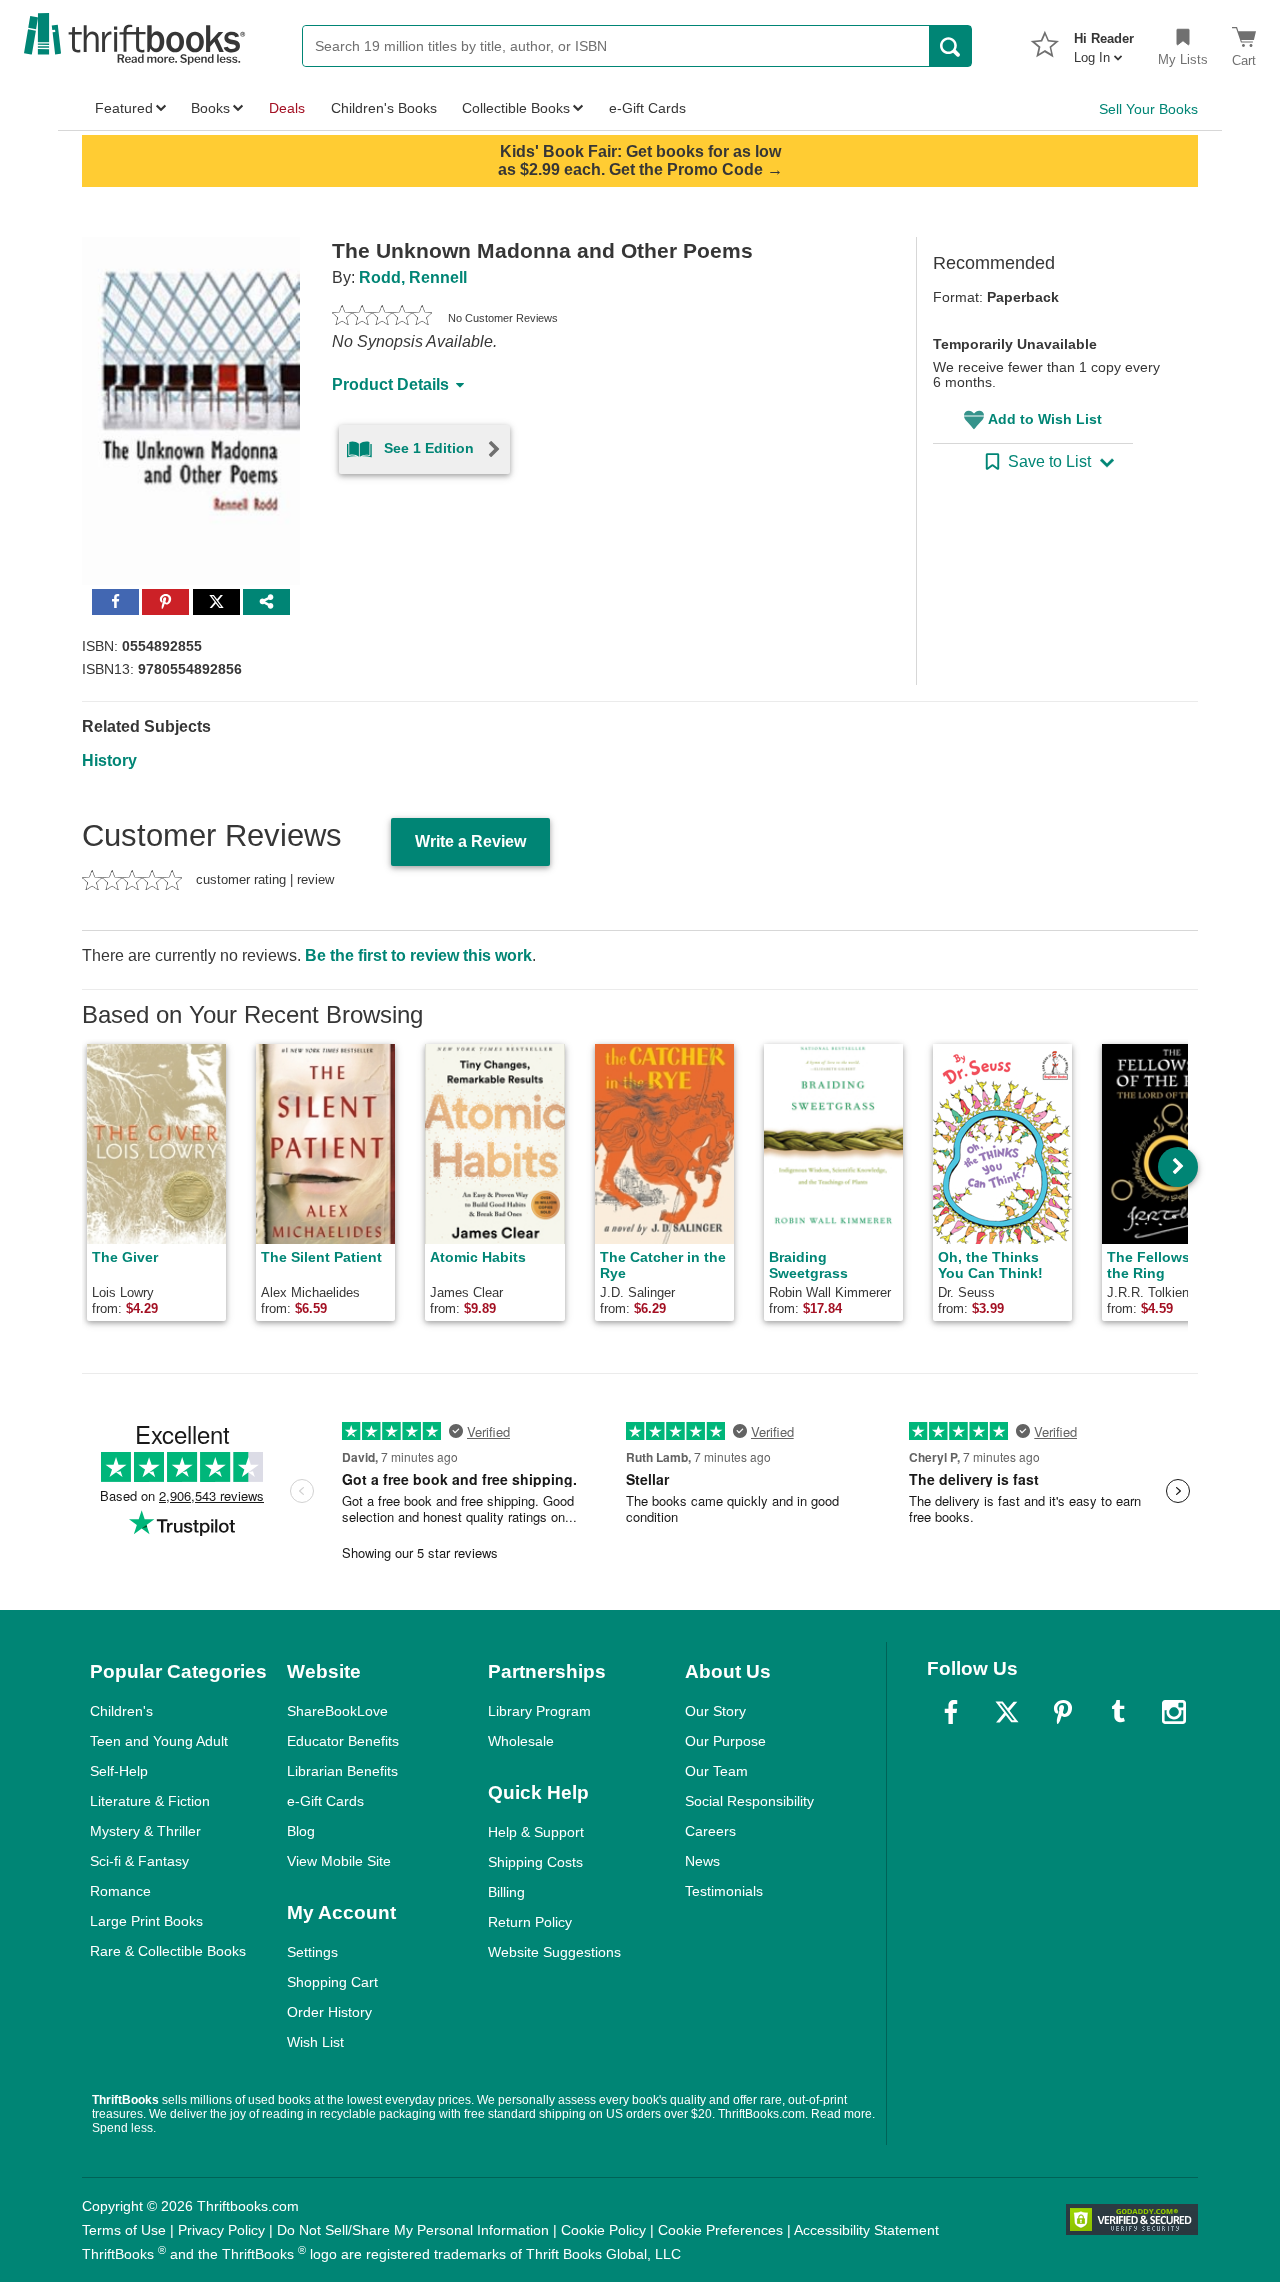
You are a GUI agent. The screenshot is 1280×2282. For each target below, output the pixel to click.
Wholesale (521, 1741)
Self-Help (119, 1771)
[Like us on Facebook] (951, 1712)
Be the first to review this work (418, 955)
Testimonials (724, 1891)
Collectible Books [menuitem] (516, 108)
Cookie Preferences (720, 2230)
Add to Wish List (1045, 419)
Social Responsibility (749, 1801)
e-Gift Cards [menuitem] (647, 108)
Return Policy (530, 1922)
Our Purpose (725, 1741)
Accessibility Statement (866, 2230)
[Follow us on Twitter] (1007, 1712)
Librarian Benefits (342, 1771)
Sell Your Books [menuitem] (1148, 109)
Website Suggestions (554, 1952)
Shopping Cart (332, 1982)
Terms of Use (124, 2230)
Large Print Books (146, 1921)
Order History (329, 2012)
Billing (506, 1892)
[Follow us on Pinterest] (1063, 1712)
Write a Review (470, 841)
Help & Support (536, 1832)
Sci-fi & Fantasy (139, 1861)
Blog (301, 1831)
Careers (710, 1831)
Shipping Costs (535, 1862)
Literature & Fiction (150, 1801)
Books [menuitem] (210, 108)
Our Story (715, 1711)
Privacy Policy (221, 2230)
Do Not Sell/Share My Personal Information (413, 2230)
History (109, 760)
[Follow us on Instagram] (1174, 1712)
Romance (120, 1891)
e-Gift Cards (325, 1801)
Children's (121, 1711)
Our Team (716, 1771)
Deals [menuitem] (287, 108)
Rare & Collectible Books (168, 1951)
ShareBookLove (337, 1711)
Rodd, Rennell (413, 277)
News (702, 1861)
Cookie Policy (603, 2230)
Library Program (539, 1711)
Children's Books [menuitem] (384, 108)
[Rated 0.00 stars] (382, 318)
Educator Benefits (343, 1741)
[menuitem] (1104, 42)
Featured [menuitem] (124, 108)
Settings (312, 1952)
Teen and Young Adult (159, 1741)
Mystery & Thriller (145, 1831)
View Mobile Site (339, 1861)
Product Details (390, 384)
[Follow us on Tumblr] (1118, 1712)
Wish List (315, 2042)
